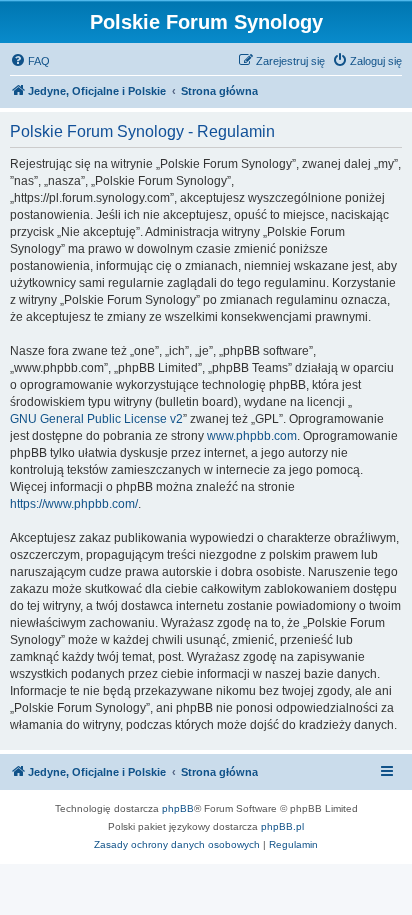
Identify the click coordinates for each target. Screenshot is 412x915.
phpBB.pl (282, 826)
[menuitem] (30, 61)
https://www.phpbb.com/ (74, 504)
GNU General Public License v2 (96, 419)
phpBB (178, 808)
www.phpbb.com (252, 436)
